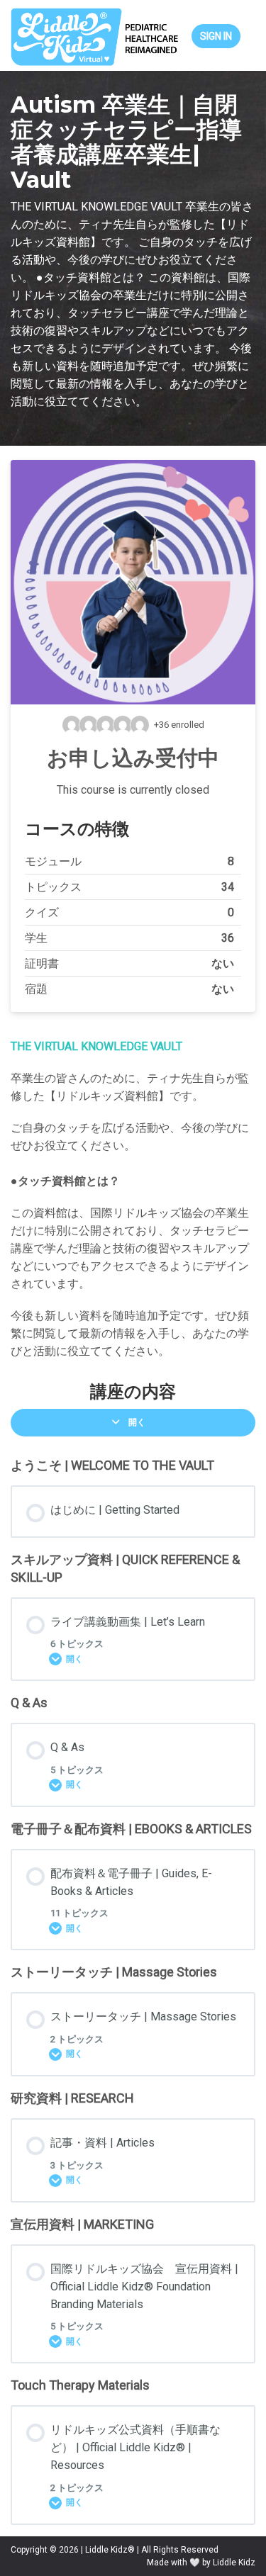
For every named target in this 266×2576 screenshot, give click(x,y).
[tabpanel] (133, 1199)
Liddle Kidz (234, 2563)
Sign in (216, 36)
